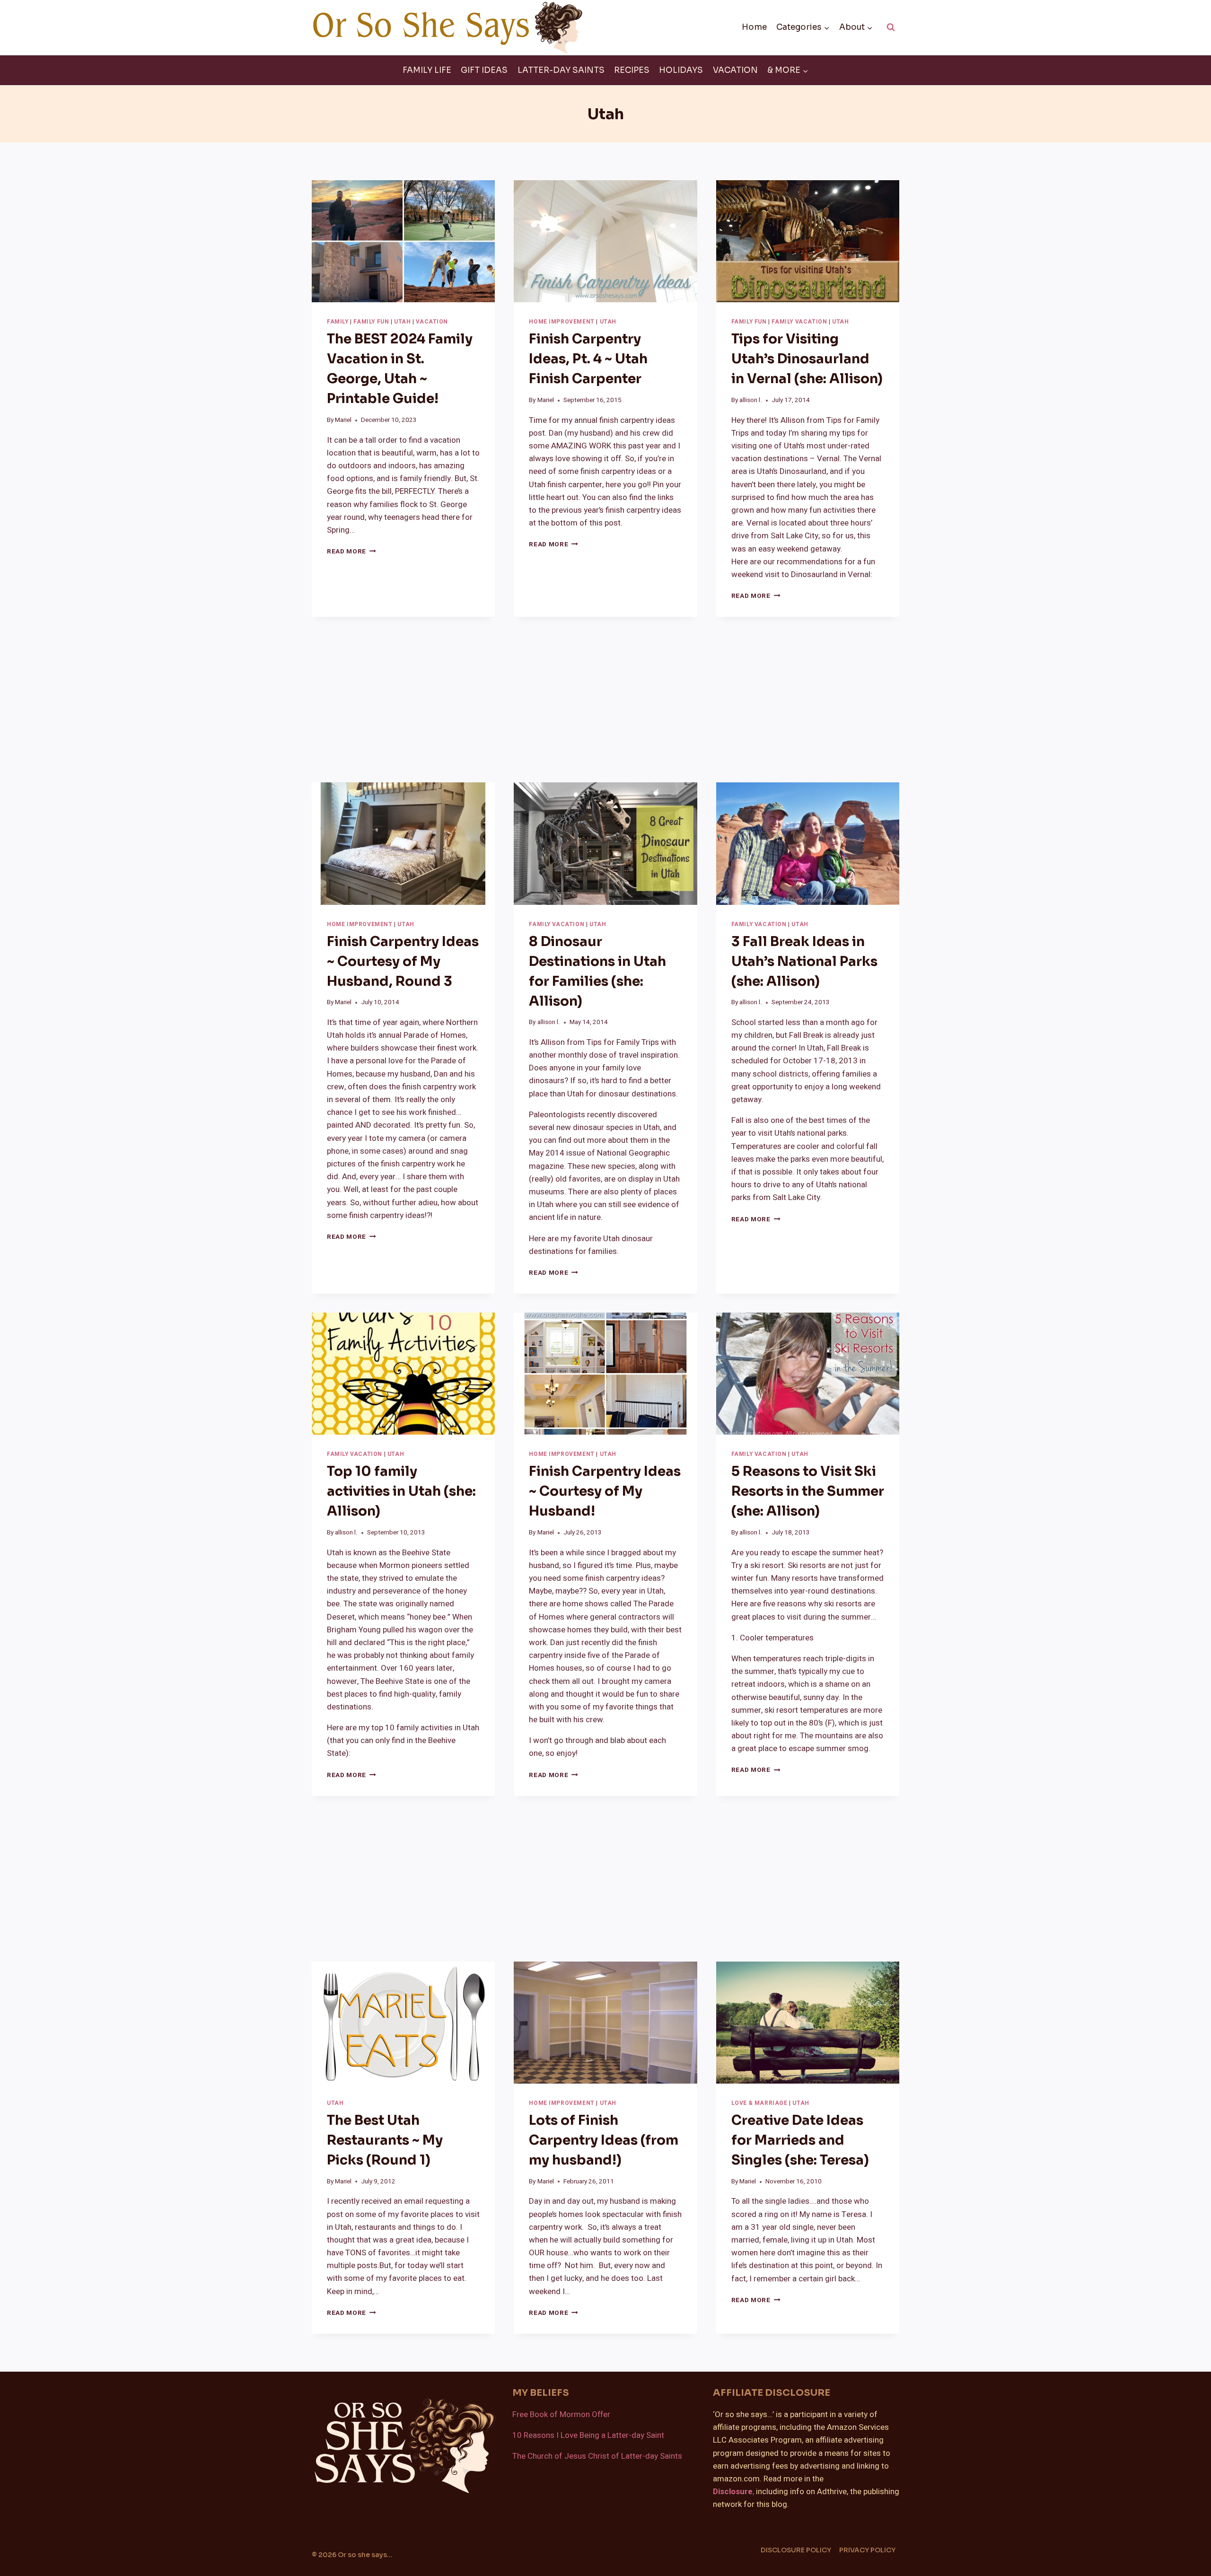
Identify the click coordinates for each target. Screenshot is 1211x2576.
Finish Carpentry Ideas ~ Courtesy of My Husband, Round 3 (403, 961)
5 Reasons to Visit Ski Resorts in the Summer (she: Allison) (808, 1491)
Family (338, 322)
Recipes (632, 70)
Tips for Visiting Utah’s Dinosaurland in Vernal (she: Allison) (807, 359)
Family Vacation (799, 322)
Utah (402, 322)
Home (754, 27)
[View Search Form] (891, 27)
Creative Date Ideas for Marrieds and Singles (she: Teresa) (800, 2140)
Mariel (343, 420)
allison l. (751, 400)
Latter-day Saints (561, 70)
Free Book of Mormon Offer (561, 2414)
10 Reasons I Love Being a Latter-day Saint (588, 2435)
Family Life (427, 70)
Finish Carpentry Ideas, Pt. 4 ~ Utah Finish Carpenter (588, 359)
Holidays (681, 70)
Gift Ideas (484, 70)
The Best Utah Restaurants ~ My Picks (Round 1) (385, 2140)
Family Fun (371, 322)
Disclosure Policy (796, 2550)
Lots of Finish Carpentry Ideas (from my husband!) (604, 2140)
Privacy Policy (867, 2550)
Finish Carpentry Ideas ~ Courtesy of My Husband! (605, 1491)
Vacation (735, 70)
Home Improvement (562, 322)
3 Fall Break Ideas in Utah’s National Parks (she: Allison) (804, 961)
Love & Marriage (759, 2103)
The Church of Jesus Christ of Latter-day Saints (597, 2456)
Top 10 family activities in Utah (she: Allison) (401, 1491)
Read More (351, 552)
